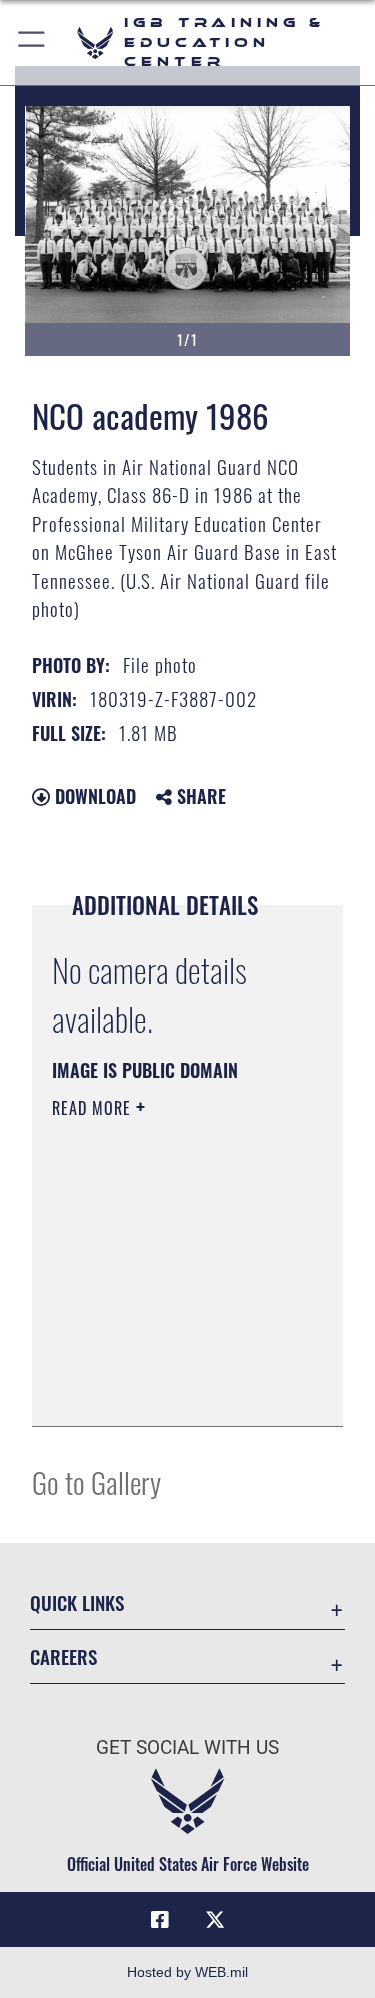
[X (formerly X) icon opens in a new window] (215, 1920)
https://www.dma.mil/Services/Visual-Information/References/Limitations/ (173, 1389)
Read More (94, 1108)
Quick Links (77, 1602)
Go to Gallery (96, 1481)
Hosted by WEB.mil (187, 1972)
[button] (32, 42)
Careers (63, 1656)
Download (93, 796)
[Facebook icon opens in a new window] (160, 1920)
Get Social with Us (187, 1747)
